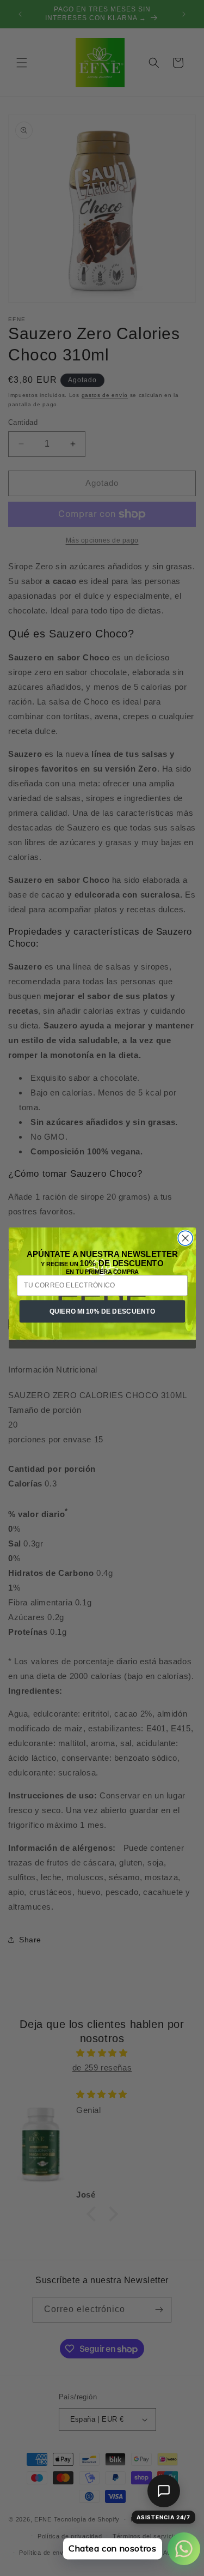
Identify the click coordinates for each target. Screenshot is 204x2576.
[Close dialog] (185, 1238)
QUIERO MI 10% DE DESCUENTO (102, 1311)
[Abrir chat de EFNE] (164, 2491)
